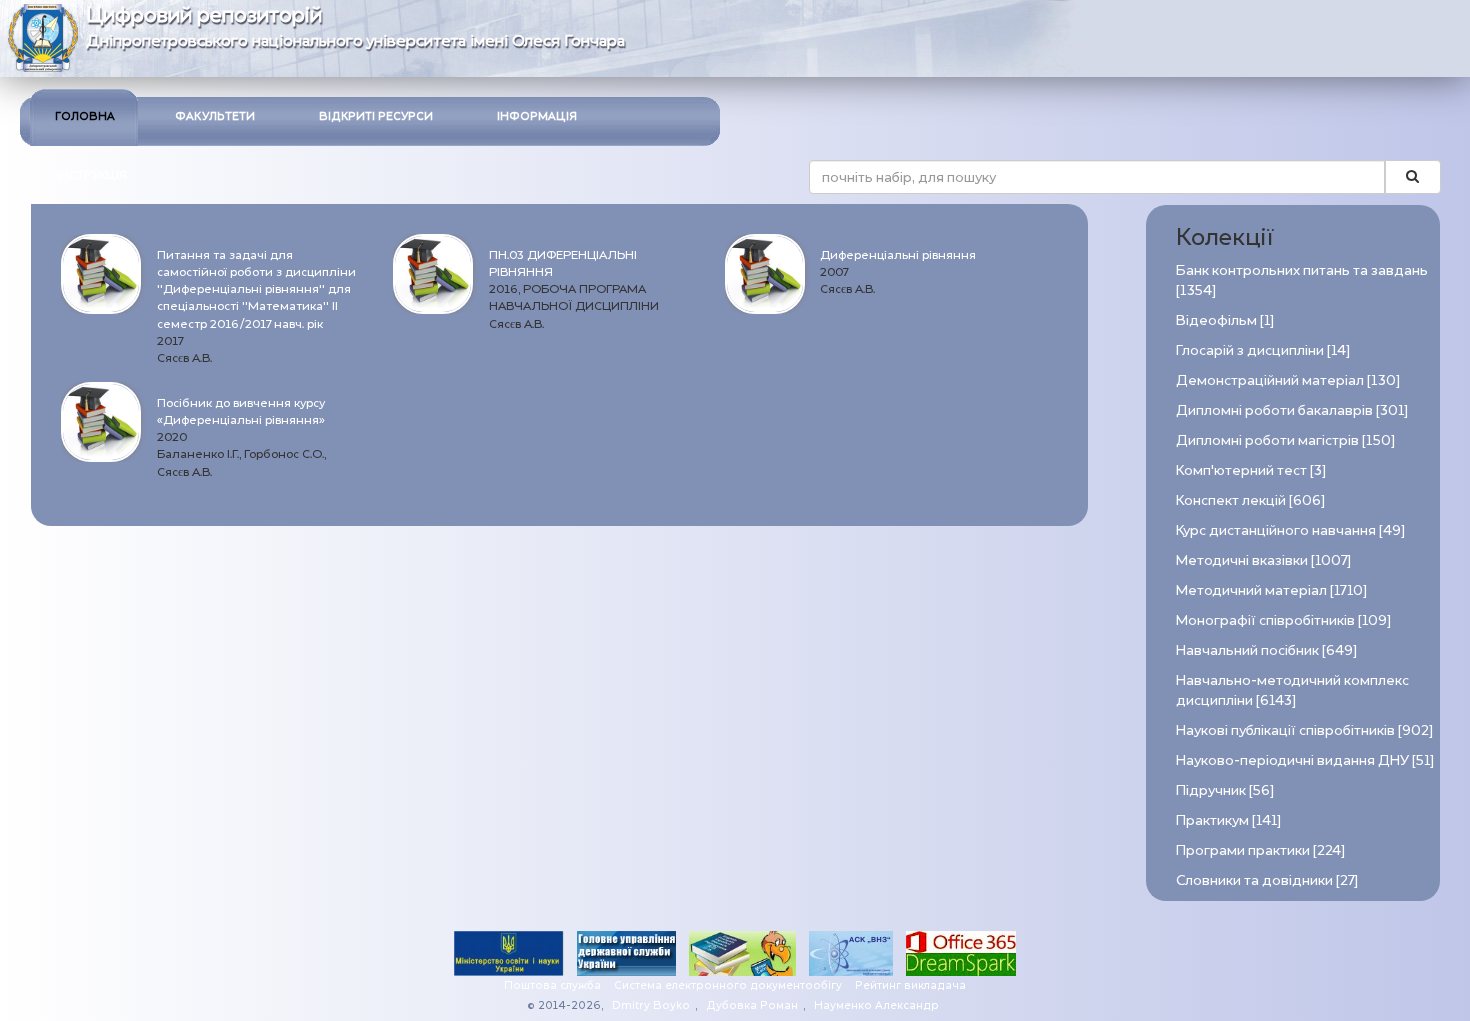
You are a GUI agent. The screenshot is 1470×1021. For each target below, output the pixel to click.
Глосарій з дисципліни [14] (1263, 350)
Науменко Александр (876, 1005)
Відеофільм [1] (1225, 320)
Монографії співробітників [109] (1283, 620)
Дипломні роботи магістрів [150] (1285, 440)
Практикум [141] (1228, 820)
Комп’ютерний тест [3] (1251, 470)
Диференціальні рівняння (898, 255)
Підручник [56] (1225, 790)
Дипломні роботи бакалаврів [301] (1292, 410)
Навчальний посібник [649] (1266, 650)
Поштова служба (552, 985)
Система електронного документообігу (728, 985)
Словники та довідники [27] (1267, 880)
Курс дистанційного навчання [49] (1290, 530)
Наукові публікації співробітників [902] (1304, 730)
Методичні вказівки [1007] (1263, 560)
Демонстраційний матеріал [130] (1288, 380)
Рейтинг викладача (910, 985)
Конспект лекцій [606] (1250, 500)
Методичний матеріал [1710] (1271, 590)
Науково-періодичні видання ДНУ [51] (1305, 760)
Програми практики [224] (1260, 850)
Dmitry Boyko (651, 1005)
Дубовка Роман (752, 1005)
